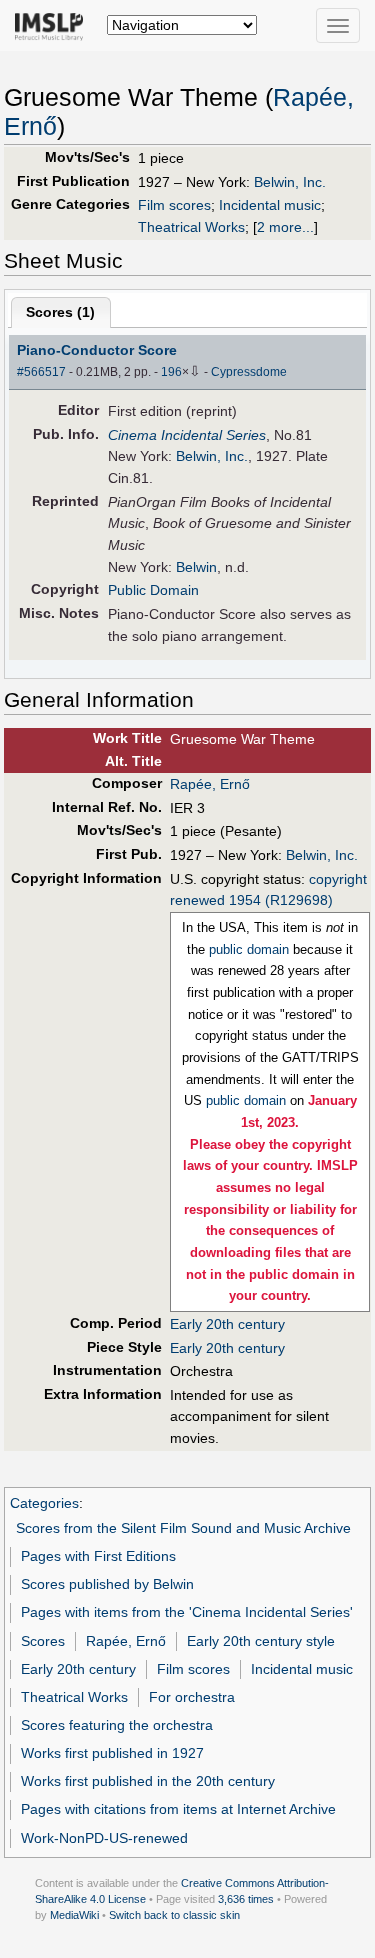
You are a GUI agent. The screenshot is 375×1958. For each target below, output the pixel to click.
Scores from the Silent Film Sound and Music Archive (183, 1528)
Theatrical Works (191, 227)
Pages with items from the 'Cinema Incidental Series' (187, 1612)
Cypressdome (249, 372)
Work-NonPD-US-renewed (104, 1838)
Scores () (60, 312)
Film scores (174, 205)
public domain (249, 949)
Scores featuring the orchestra (117, 1725)
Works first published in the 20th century (148, 1781)
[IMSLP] (53, 25)
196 (171, 372)
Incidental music (270, 205)
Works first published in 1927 (112, 1753)
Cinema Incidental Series (187, 435)
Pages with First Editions (98, 1556)
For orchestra (192, 1697)
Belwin (196, 567)
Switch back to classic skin (174, 1915)
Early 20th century (227, 1324)
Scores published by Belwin (107, 1584)
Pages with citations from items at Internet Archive (178, 1809)
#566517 (41, 372)
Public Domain (153, 590)
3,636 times (246, 1899)
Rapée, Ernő (210, 784)
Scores (43, 1641)
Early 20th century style (261, 1641)
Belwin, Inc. (290, 182)
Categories (44, 1503)
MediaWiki (74, 1915)
